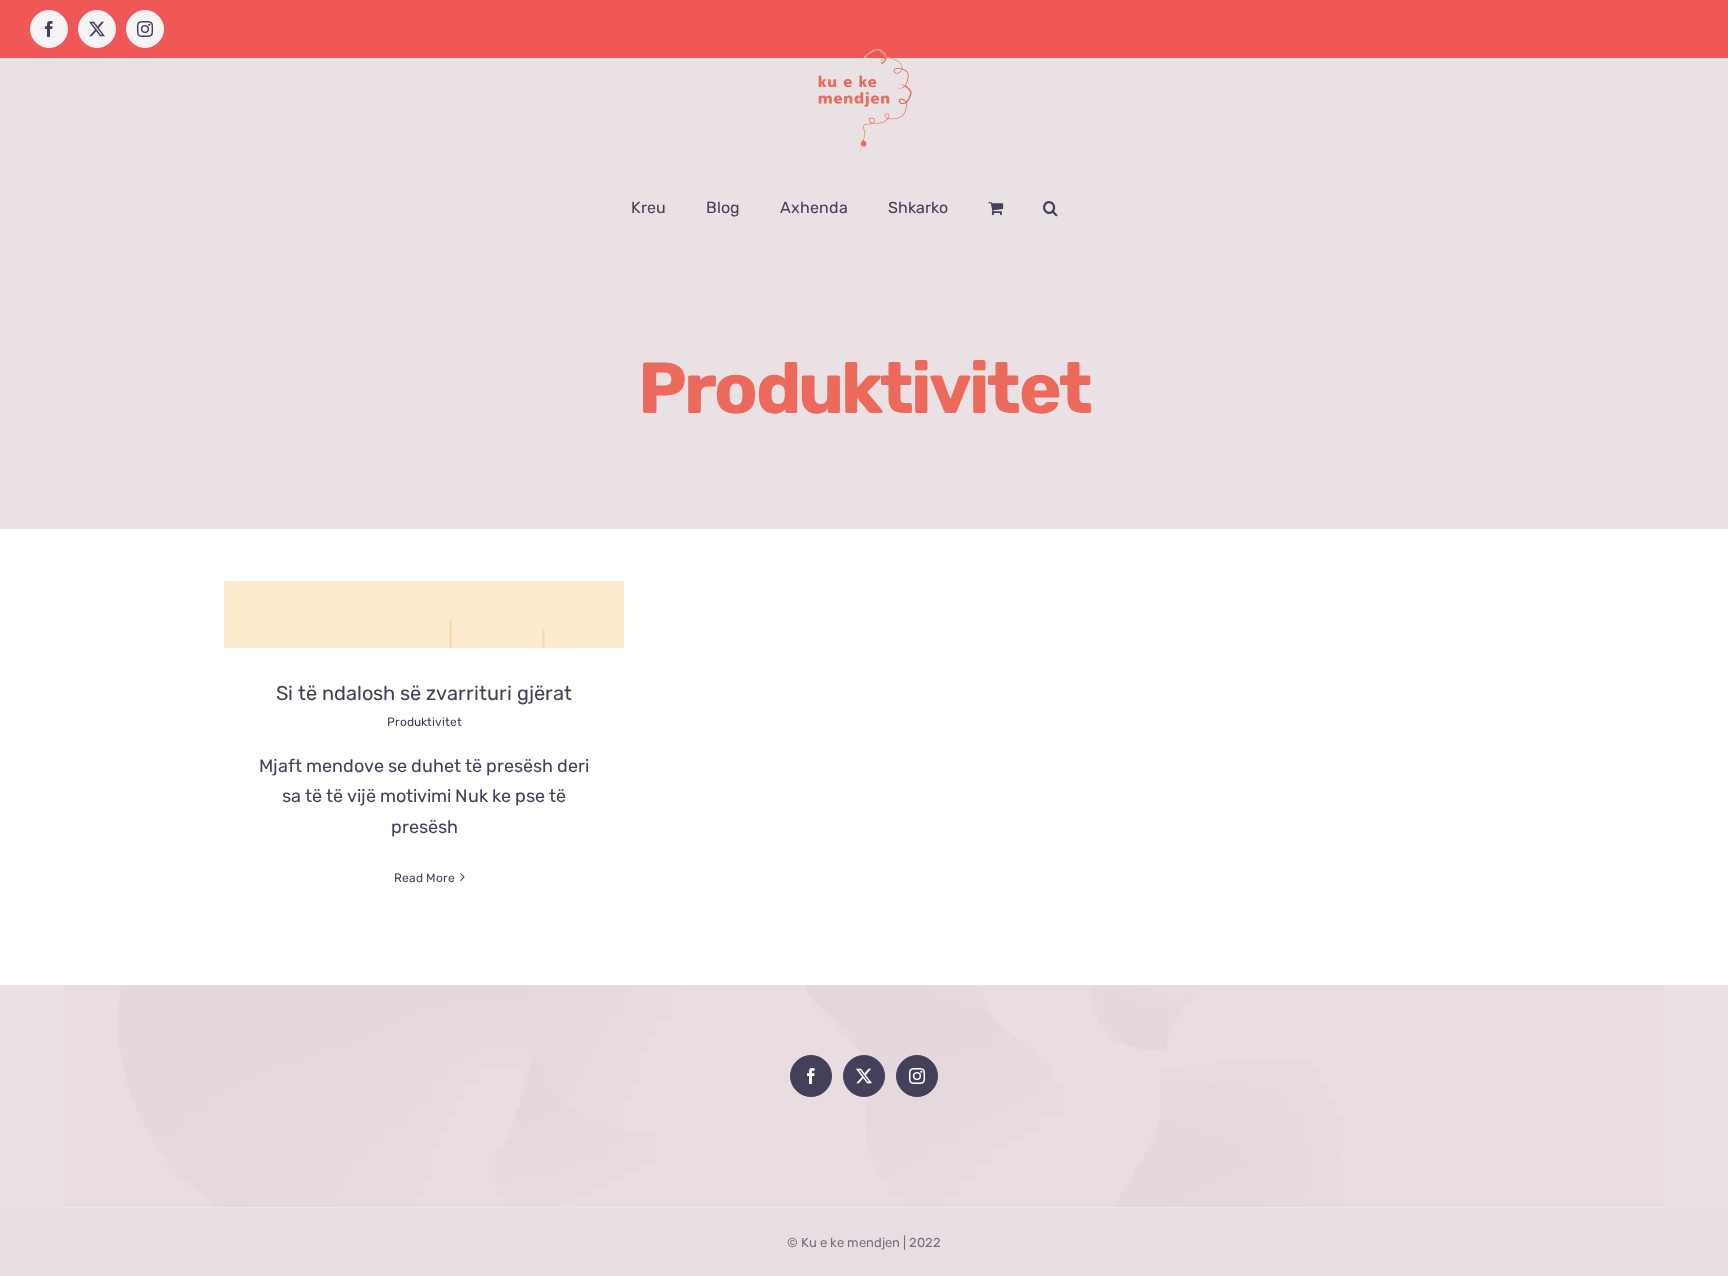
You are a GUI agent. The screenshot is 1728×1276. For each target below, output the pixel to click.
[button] (1050, 208)
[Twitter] (864, 1076)
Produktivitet (424, 722)
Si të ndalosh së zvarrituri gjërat (424, 693)
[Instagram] (917, 1076)
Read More (424, 878)
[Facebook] (811, 1076)
